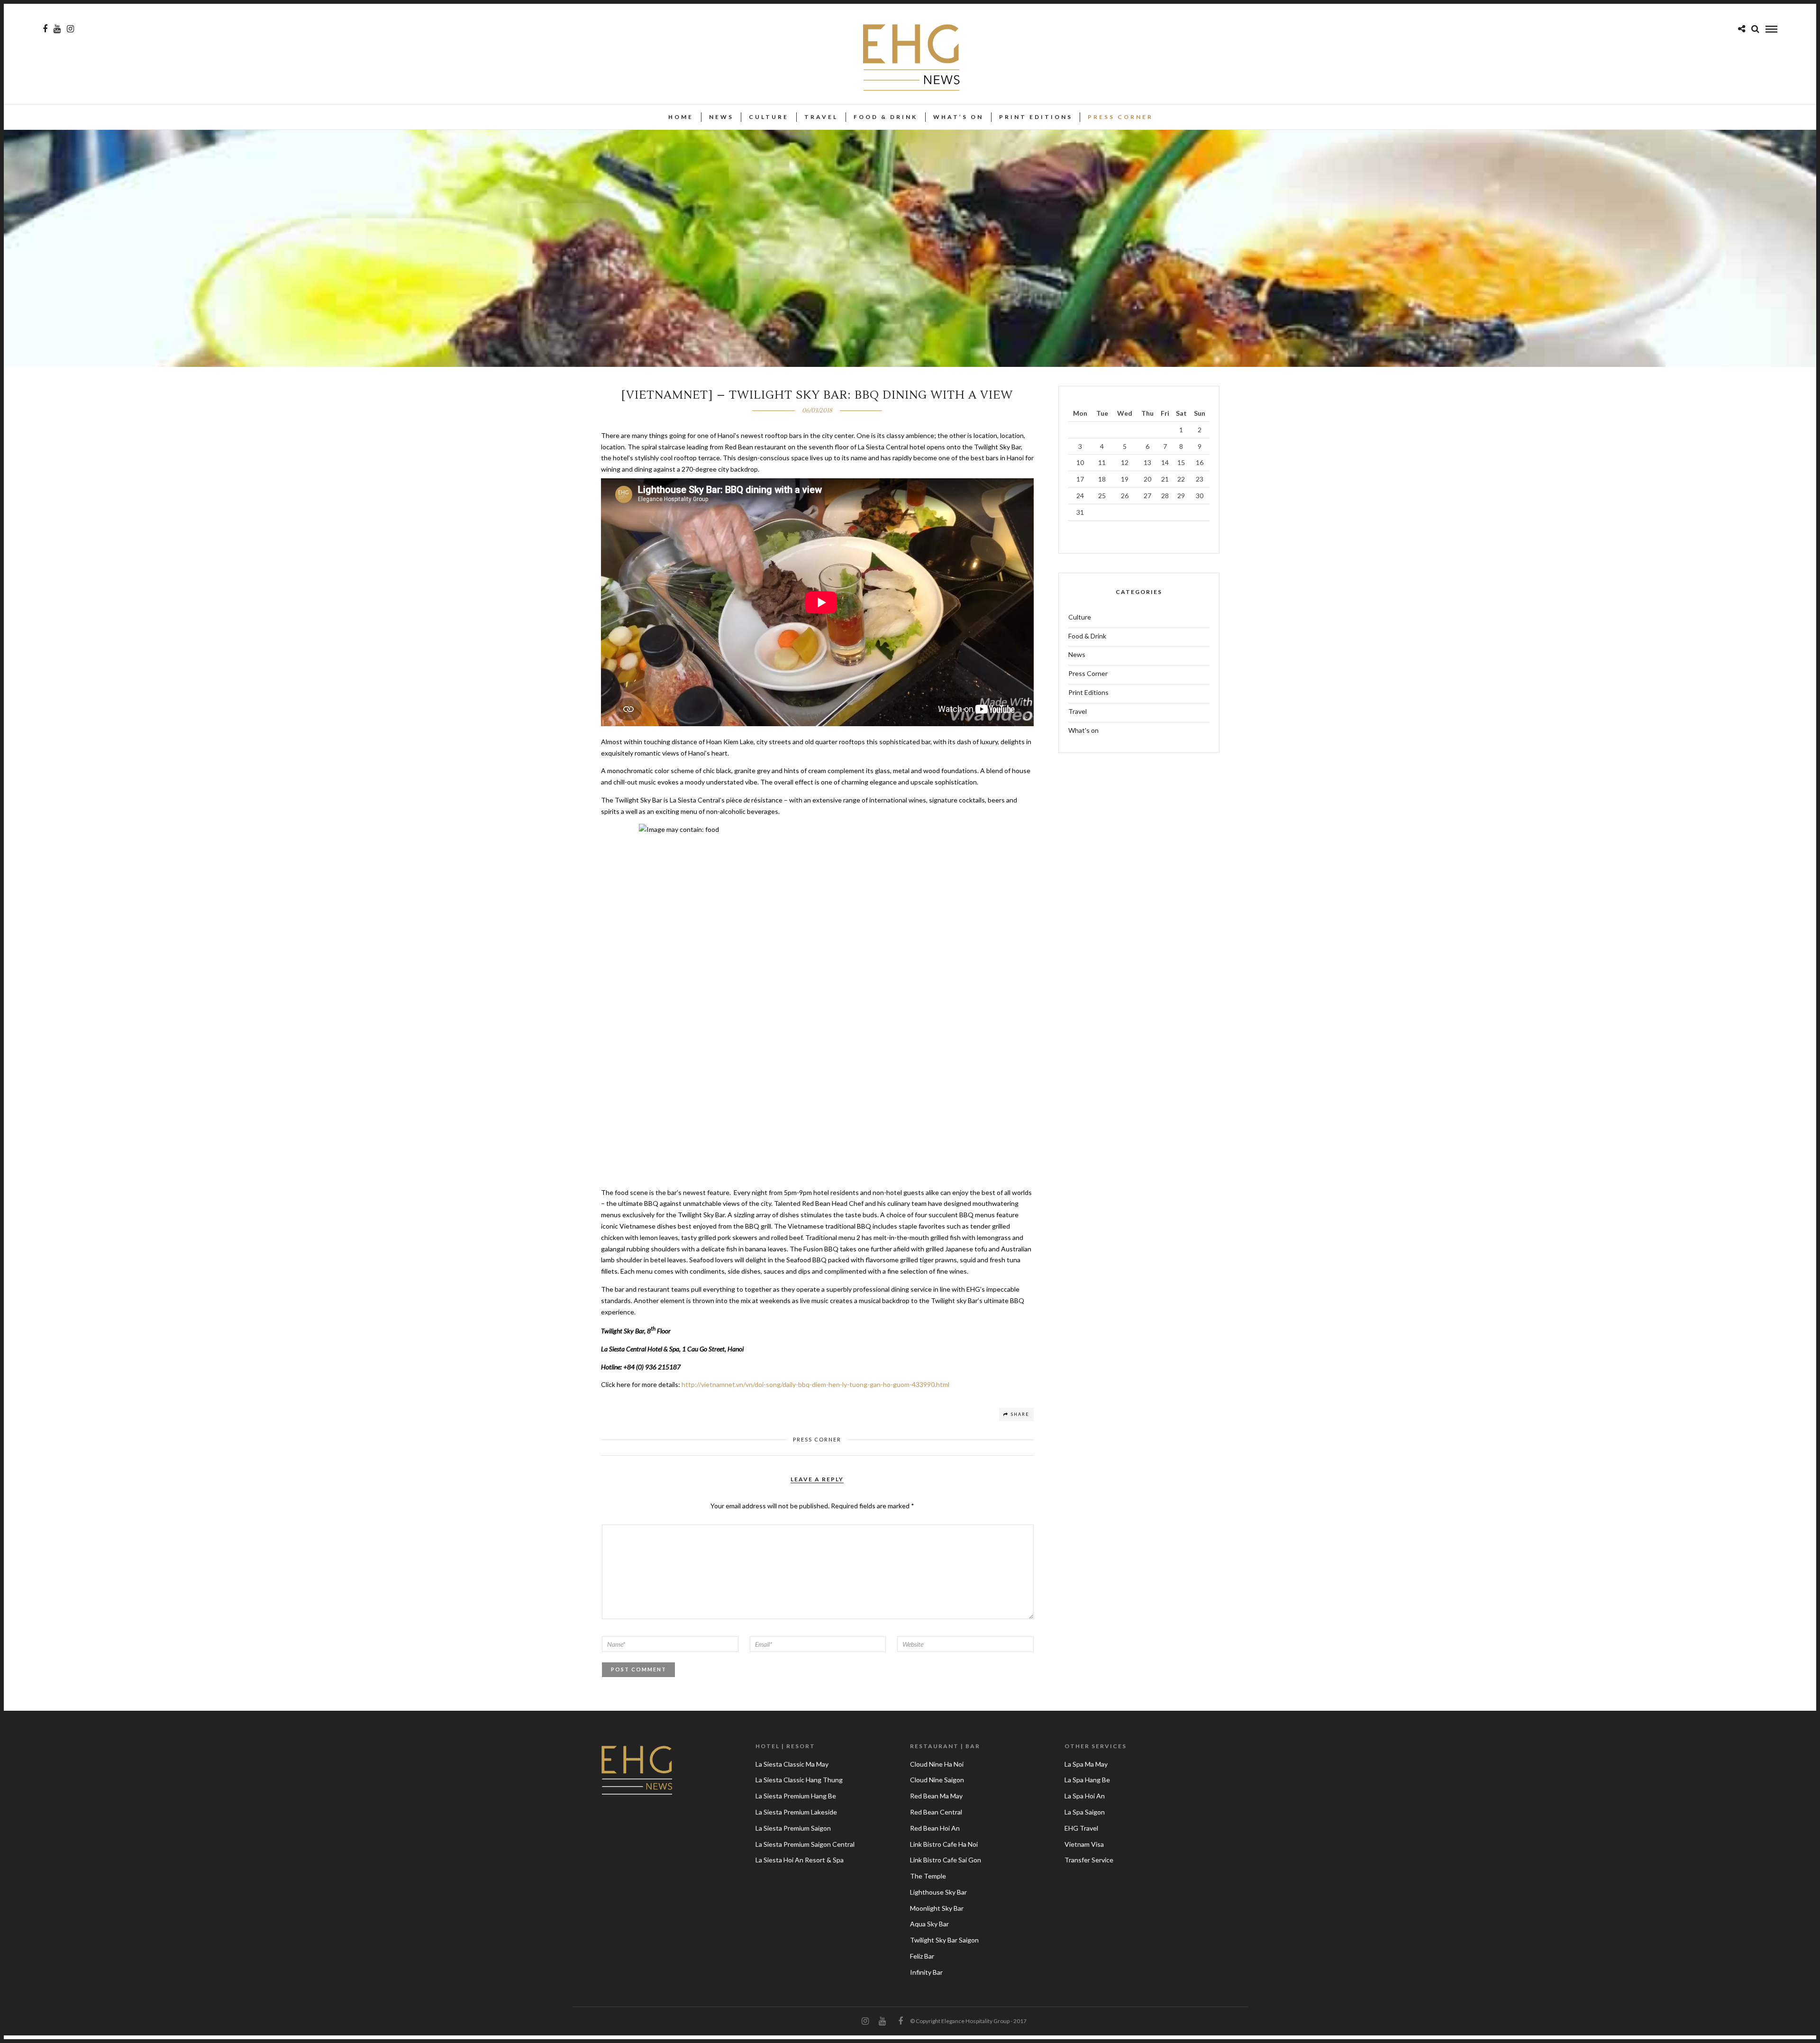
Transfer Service (1089, 1860)
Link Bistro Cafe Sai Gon (946, 1860)
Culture (769, 117)
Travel (821, 117)
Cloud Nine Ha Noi (937, 1764)
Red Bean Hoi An (935, 1828)
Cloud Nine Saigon (937, 1780)
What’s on (958, 117)
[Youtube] (57, 29)
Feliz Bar (922, 1956)
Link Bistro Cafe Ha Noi (944, 1844)
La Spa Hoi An (1085, 1796)
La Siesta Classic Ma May (792, 1764)
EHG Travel (1081, 1828)
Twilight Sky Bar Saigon (944, 1940)
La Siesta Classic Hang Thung (799, 1780)
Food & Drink (886, 117)
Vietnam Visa (1084, 1844)
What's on (1083, 730)
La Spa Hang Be (1087, 1780)
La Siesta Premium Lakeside (796, 1812)
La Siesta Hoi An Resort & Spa (800, 1860)
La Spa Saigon (1085, 1812)
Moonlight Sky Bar (937, 1908)
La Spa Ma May (1086, 1764)
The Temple (928, 1876)
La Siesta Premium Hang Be (796, 1796)
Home (681, 117)
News (721, 117)
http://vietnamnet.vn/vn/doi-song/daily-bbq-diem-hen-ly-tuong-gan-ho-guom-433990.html (815, 1384)
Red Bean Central (936, 1812)
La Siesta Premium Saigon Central (805, 1844)
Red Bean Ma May (936, 1796)
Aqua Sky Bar (929, 1924)
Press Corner (1120, 117)
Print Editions (1036, 117)
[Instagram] (70, 29)
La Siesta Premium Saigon (793, 1828)
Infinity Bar (926, 1972)
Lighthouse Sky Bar (938, 1892)
